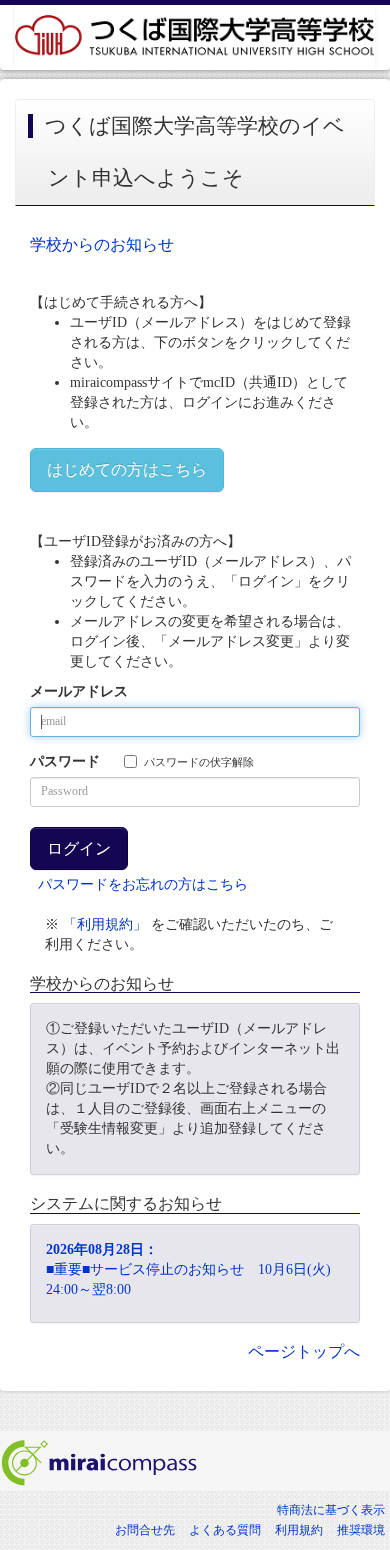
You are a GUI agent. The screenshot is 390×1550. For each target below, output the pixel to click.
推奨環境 (361, 1530)
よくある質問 (225, 1530)
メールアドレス (79, 691)
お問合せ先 (145, 1530)
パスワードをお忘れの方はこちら (143, 884)
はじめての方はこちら (127, 469)
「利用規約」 (105, 924)
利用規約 (299, 1530)
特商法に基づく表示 (331, 1510)
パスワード (65, 761)
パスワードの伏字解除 (199, 762)
